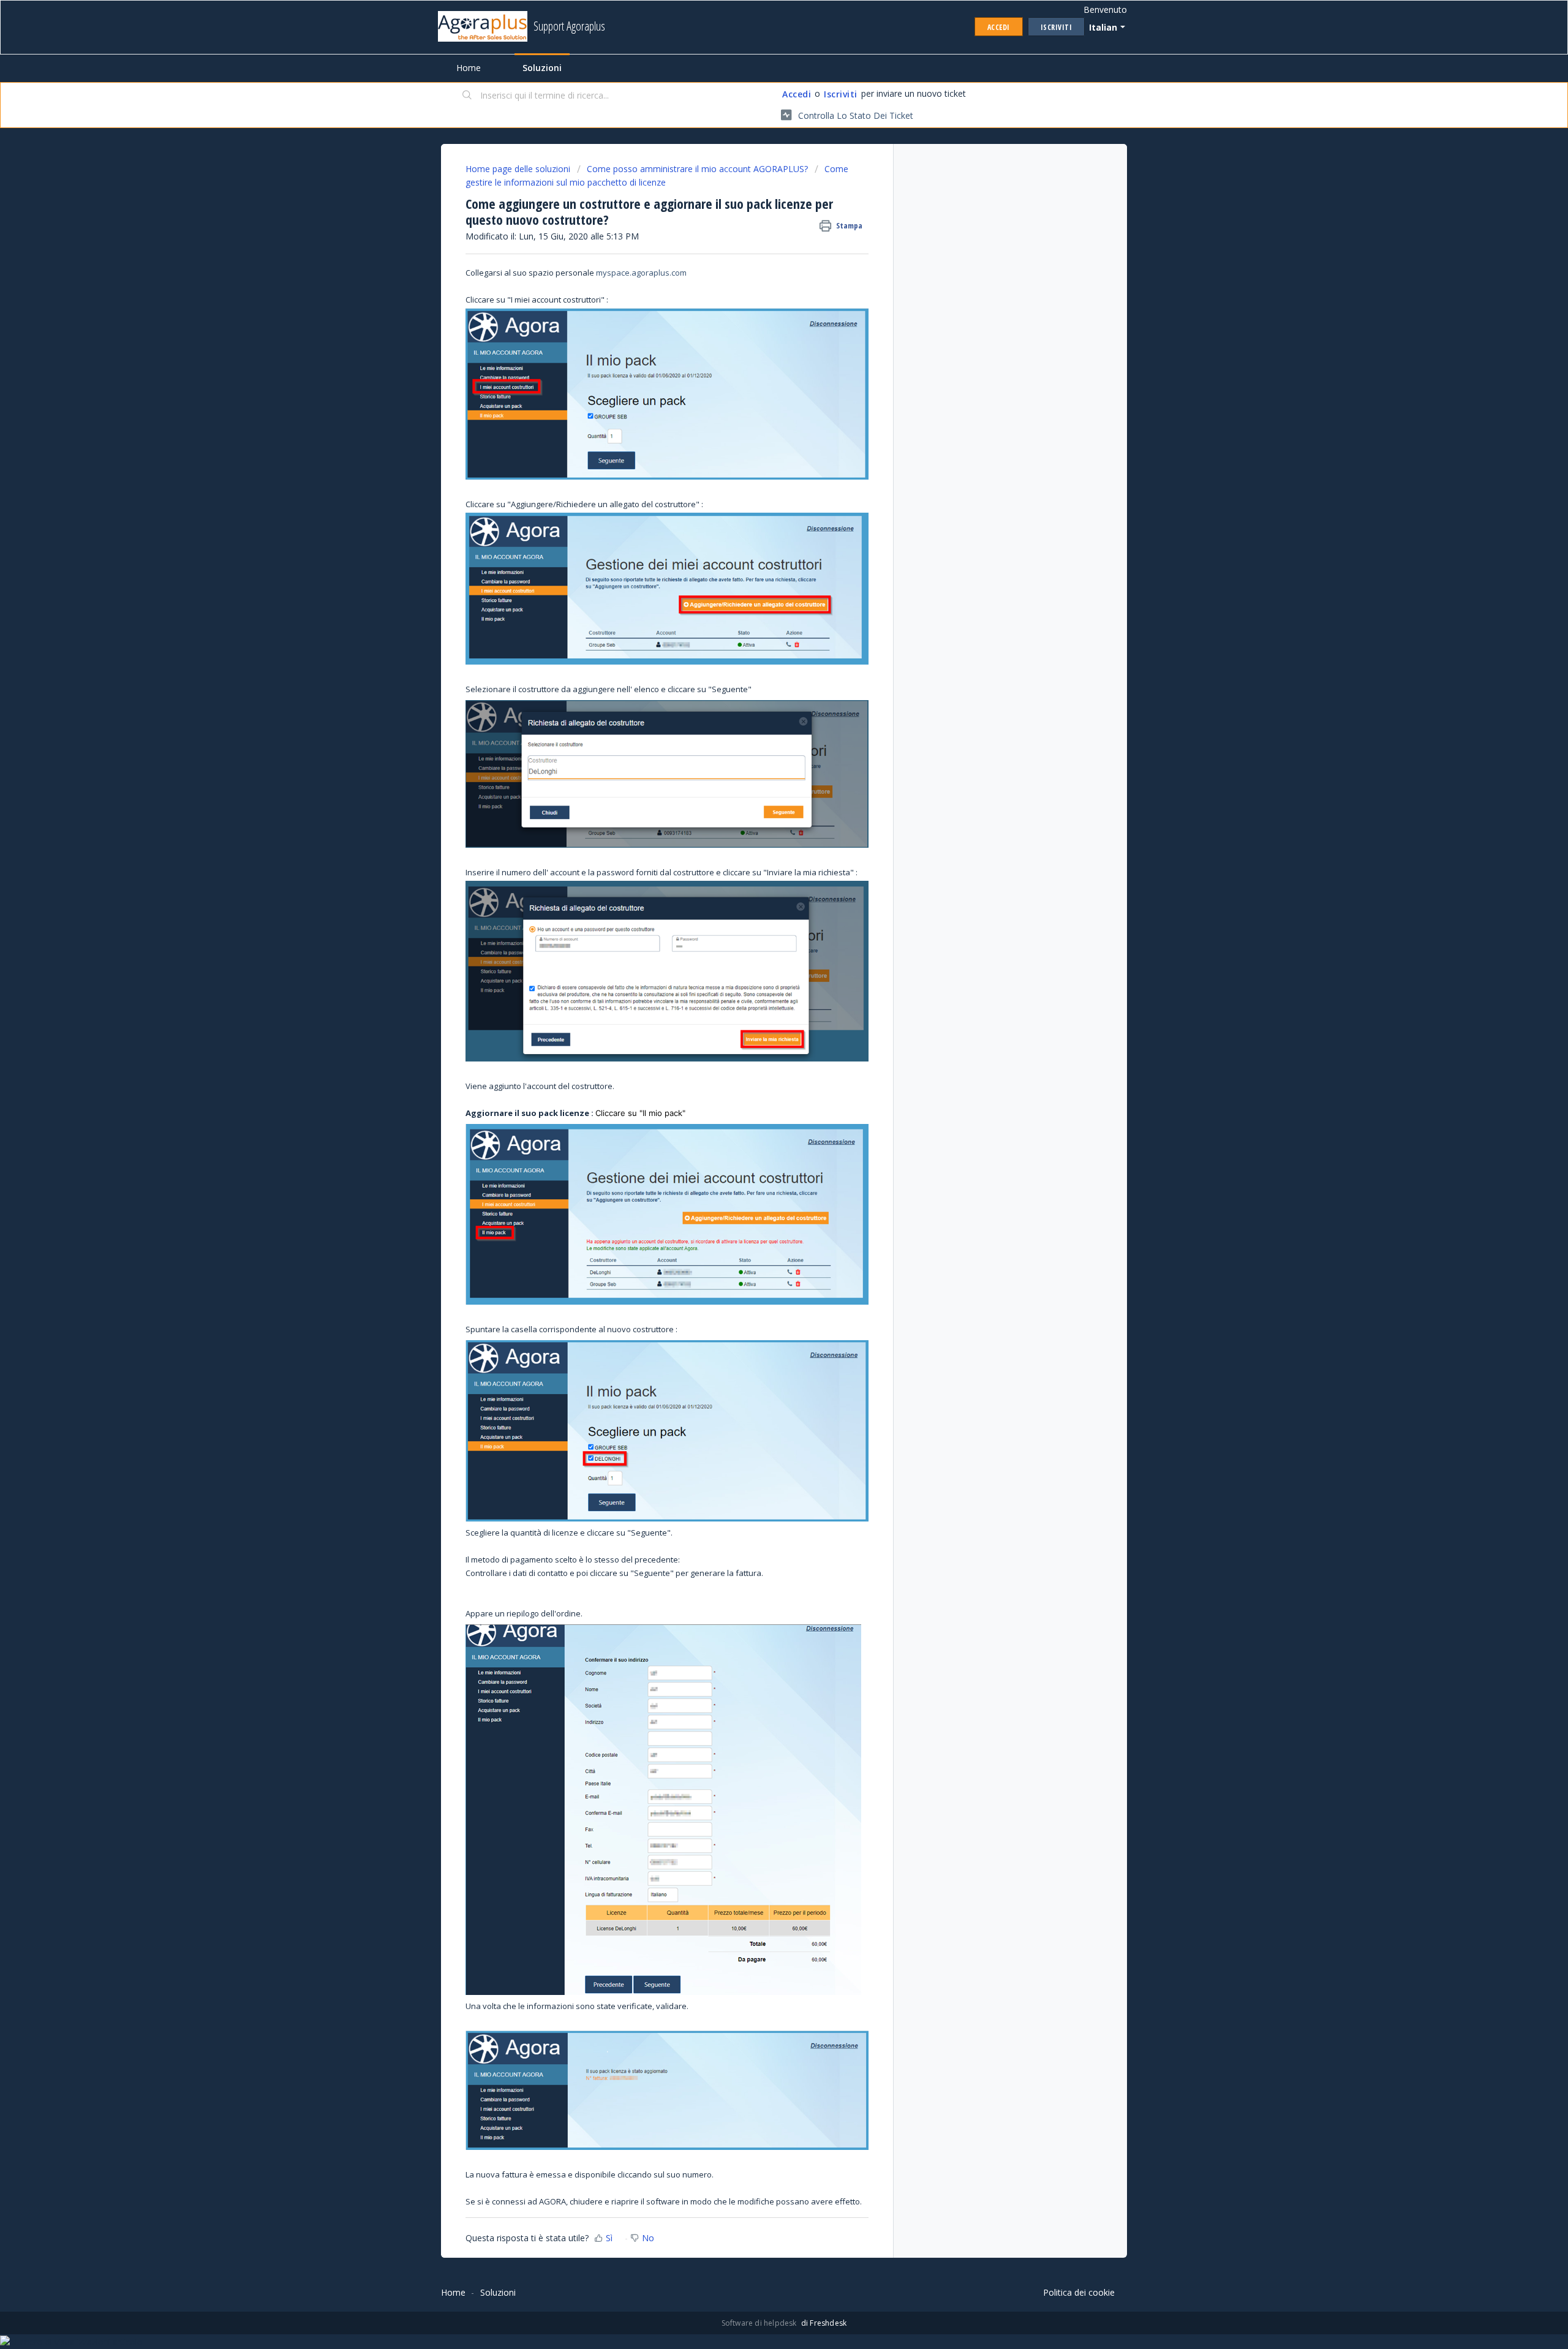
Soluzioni (542, 68)
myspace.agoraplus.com (641, 273)
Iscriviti (841, 94)
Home (469, 68)
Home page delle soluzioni (519, 169)
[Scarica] (761, 1047)
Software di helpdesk (760, 2323)
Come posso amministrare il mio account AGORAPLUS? (697, 169)
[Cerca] (467, 96)
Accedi (797, 94)
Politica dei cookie (1079, 2292)
